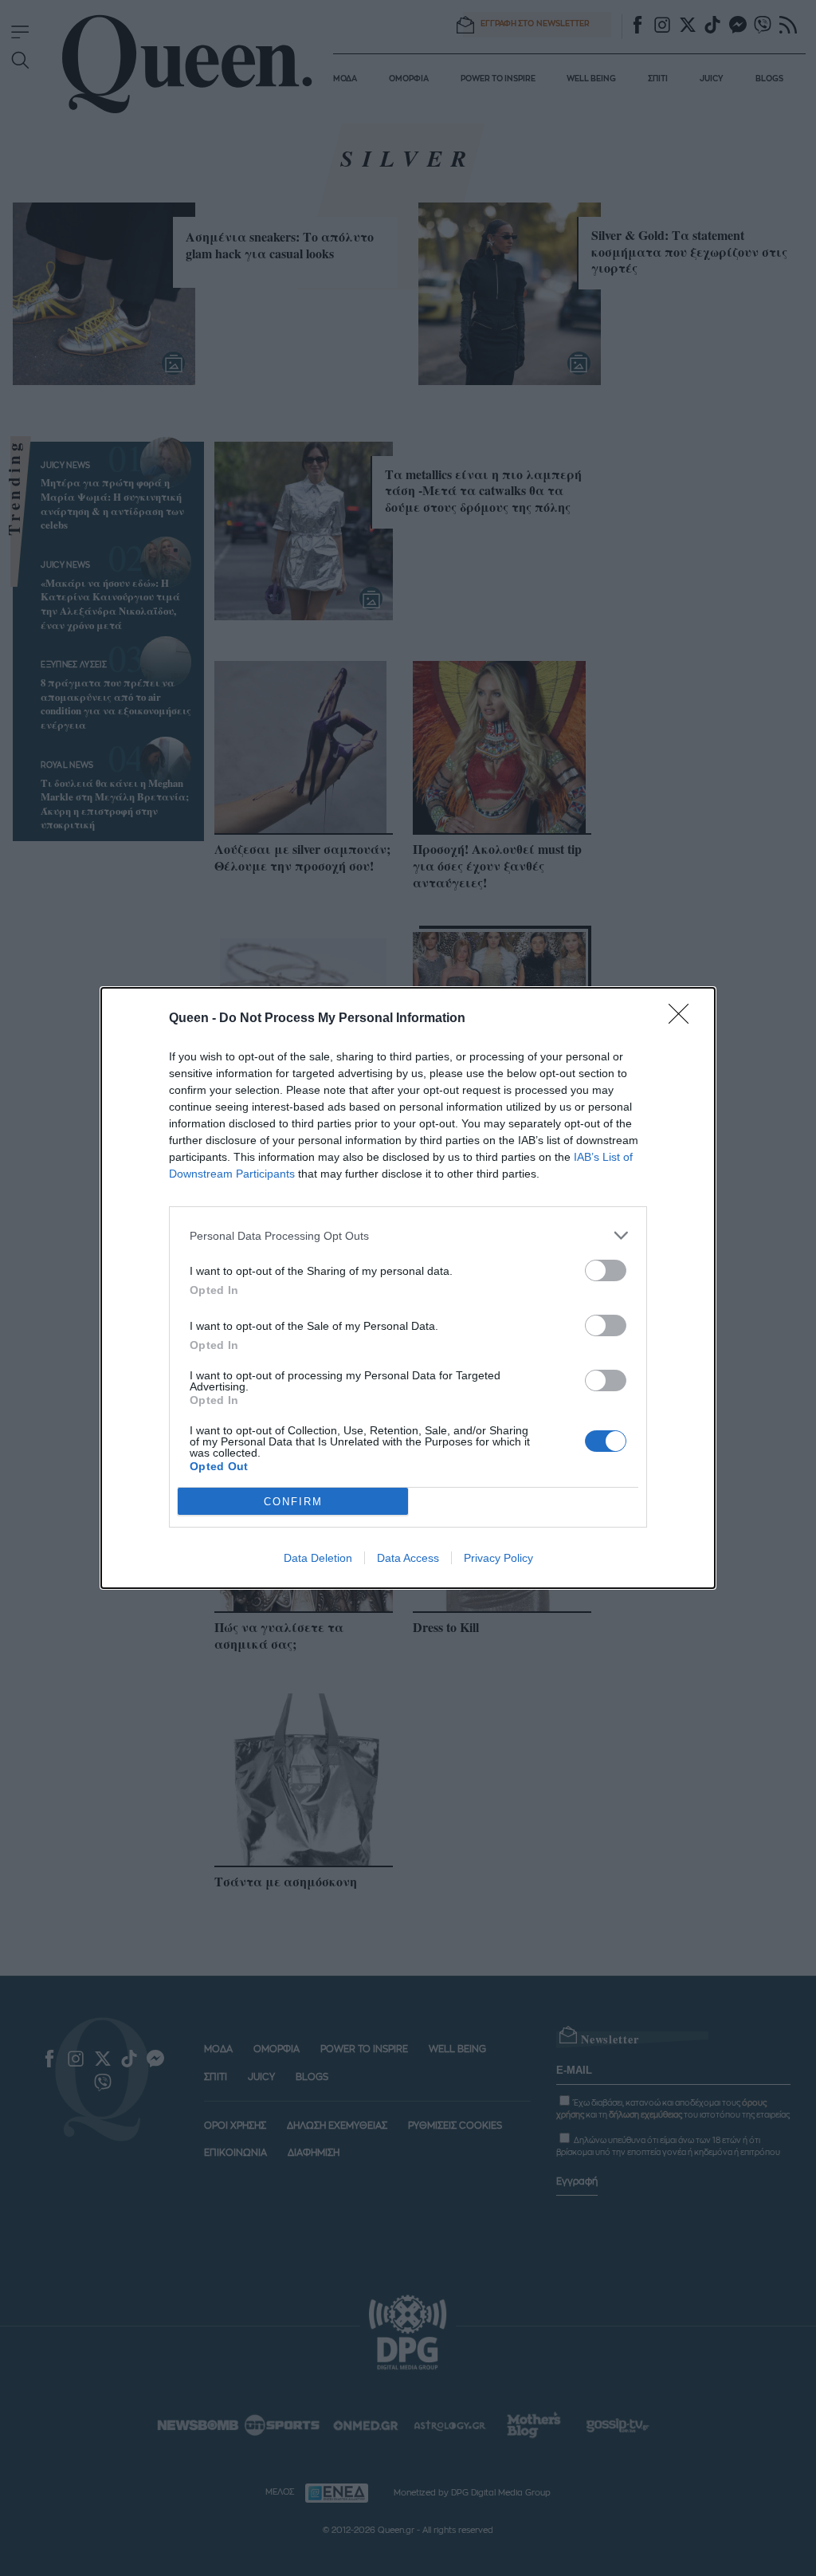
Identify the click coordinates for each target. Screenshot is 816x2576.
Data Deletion (318, 1558)
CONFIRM (293, 1502)
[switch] (606, 1270)
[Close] (684, 1019)
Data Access (408, 1558)
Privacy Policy (498, 1558)
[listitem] (408, 1235)
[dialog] (408, 1288)
